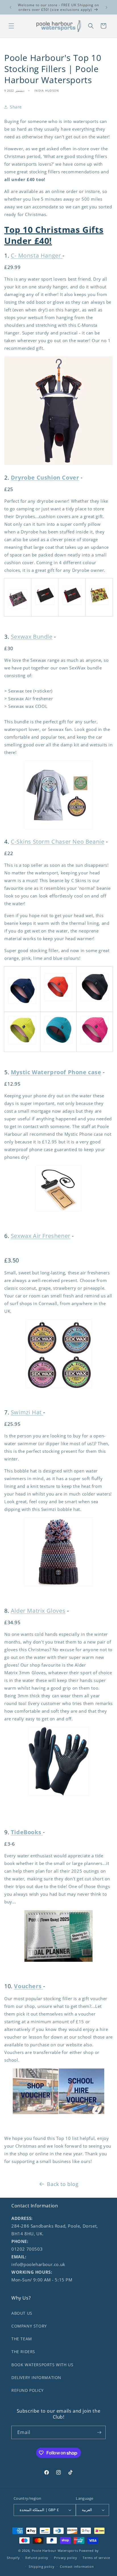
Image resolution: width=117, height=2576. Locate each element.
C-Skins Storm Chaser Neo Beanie (58, 842)
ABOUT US (22, 2313)
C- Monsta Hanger (37, 255)
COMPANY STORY (29, 2326)
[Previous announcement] (11, 7)
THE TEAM (22, 2339)
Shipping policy (42, 2566)
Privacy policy (66, 2558)
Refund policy (37, 2558)
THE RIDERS (23, 2352)
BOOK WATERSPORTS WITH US (42, 2365)
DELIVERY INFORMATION (36, 2377)
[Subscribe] (99, 2432)
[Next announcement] (106, 7)
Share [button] (16, 107)
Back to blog (63, 2184)
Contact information (77, 2566)
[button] (11, 26)
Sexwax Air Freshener (41, 1236)
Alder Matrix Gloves (38, 1611)
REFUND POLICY (28, 2390)
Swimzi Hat (27, 1412)
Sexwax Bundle (32, 637)
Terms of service (96, 2558)
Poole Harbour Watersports (55, 2551)
